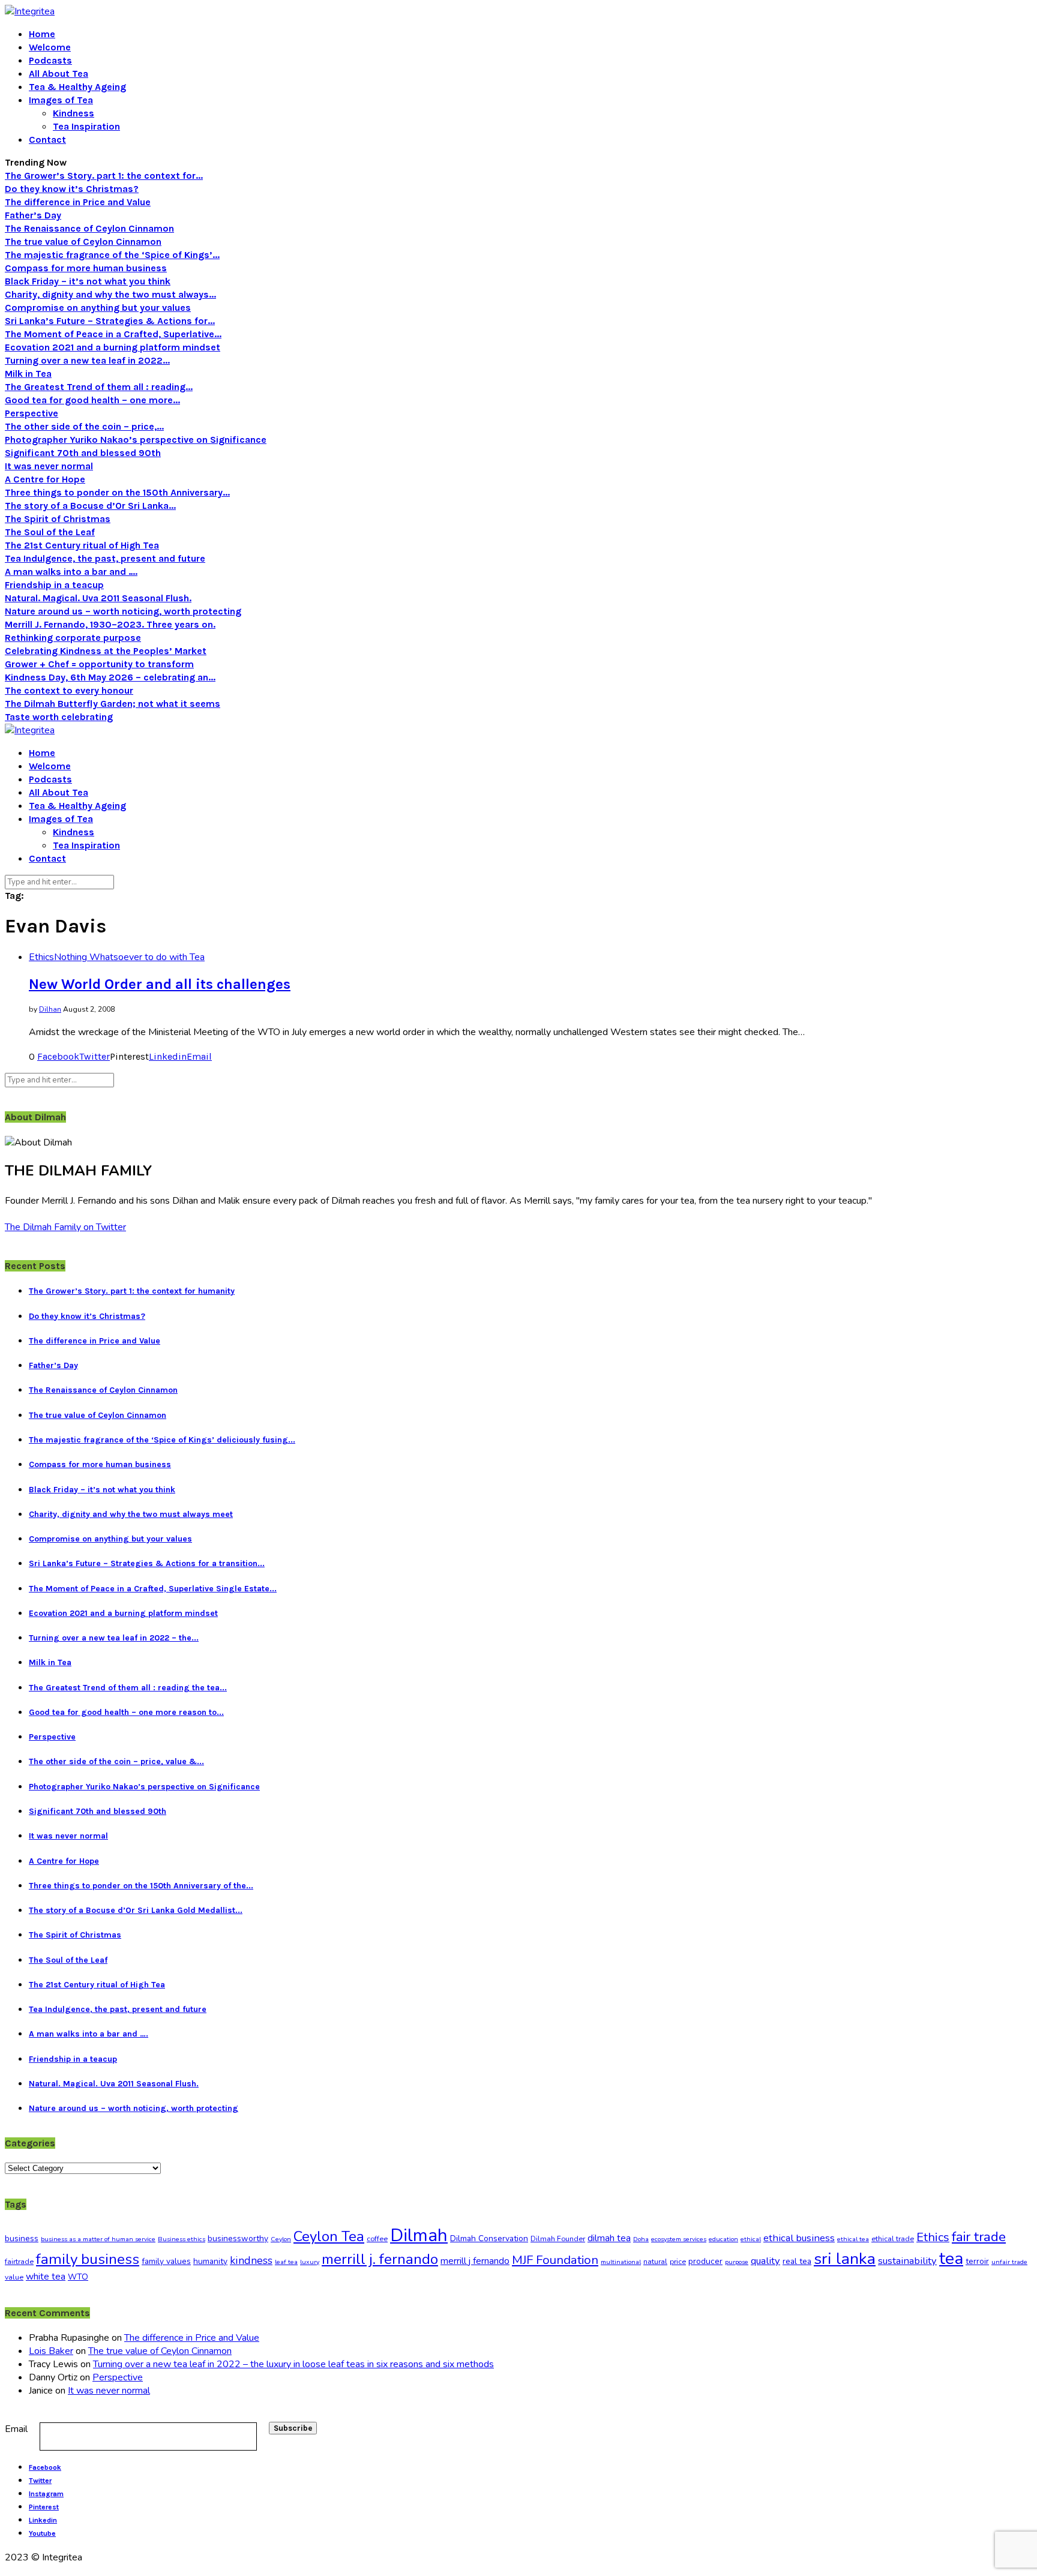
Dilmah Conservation (489, 2238)
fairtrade (19, 2262)
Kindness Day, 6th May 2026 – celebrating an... (110, 677)
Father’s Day (33, 215)
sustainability (907, 2261)
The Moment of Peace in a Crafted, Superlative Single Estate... (153, 1589)
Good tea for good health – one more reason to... (126, 1712)
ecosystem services (679, 2239)
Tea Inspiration (86, 126)
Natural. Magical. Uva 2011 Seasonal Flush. (98, 598)
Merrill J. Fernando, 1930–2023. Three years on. (110, 624)
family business (88, 2259)
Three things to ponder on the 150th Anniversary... (117, 492)
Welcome (50, 47)
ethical (751, 2239)
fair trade (979, 2237)
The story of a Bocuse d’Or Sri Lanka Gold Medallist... (136, 1910)
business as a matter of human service (98, 2239)
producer (705, 2261)
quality (765, 2261)
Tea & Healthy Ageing (77, 87)
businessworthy (238, 2238)
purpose (737, 2262)
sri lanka (845, 2259)
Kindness (74, 113)
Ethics (41, 957)
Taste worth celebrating (59, 717)
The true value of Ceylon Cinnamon (83, 242)
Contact (47, 140)
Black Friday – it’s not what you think (88, 281)
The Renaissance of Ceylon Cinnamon (89, 228)
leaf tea (286, 2262)
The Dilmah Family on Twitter (65, 1227)
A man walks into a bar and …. (71, 572)
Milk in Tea (28, 374)
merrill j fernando (475, 2261)
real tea (797, 2261)
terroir (977, 2261)
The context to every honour (69, 690)
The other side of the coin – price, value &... (116, 1761)
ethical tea (853, 2239)
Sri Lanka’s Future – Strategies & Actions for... (110, 321)
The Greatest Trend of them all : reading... (99, 387)
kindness (251, 2260)
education (723, 2239)
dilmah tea (609, 2238)
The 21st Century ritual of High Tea (82, 545)
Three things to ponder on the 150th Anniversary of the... (141, 1886)
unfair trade (1009, 2262)
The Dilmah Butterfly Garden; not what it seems (113, 704)
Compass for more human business (86, 268)
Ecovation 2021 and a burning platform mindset (113, 347)
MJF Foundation (555, 2260)
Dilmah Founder (558, 2239)
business (22, 2238)
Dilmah (419, 2235)
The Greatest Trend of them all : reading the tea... (128, 1688)
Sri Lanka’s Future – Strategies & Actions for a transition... (147, 1563)
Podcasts (50, 60)
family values (166, 2261)
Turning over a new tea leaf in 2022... (87, 360)
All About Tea (59, 74)
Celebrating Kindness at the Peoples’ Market (106, 651)
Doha (641, 2239)
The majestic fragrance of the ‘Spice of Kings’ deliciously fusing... (162, 1440)
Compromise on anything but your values (98, 308)
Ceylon (281, 2239)
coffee (377, 2239)
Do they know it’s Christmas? (72, 189)
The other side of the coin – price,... (84, 426)
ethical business (799, 2238)
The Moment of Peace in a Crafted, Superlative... (113, 334)
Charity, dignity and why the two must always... (110, 294)
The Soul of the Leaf (50, 532)
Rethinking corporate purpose (73, 638)
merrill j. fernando (380, 2259)
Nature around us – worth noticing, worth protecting (123, 611)
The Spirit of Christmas (58, 519)
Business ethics (182, 2239)
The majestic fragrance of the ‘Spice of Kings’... (112, 255)
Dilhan (50, 1009)
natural (655, 2262)
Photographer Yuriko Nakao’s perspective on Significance (136, 440)
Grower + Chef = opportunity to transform (99, 664)
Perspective (32, 413)
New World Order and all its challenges (160, 984)
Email (16, 2429)
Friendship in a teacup (54, 585)
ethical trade (893, 2239)
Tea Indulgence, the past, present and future (105, 558)
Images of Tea (61, 100)
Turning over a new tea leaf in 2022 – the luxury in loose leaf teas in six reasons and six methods (293, 2364)
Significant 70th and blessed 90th (83, 453)
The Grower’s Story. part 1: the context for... (104, 176)
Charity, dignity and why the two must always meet (131, 1514)
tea (951, 2259)
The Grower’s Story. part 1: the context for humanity (132, 1291)
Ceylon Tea (329, 2236)
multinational (621, 2262)
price (678, 2262)
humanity (210, 2261)
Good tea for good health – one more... (92, 400)
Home (42, 34)
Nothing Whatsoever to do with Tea (129, 957)
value (14, 2277)
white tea (46, 2277)
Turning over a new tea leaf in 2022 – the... (114, 1638)
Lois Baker (51, 2351)
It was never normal (49, 466)
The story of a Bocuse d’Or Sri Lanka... (90, 506)
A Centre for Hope (45, 479)
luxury (310, 2262)
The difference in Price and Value (78, 202)
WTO (78, 2277)
